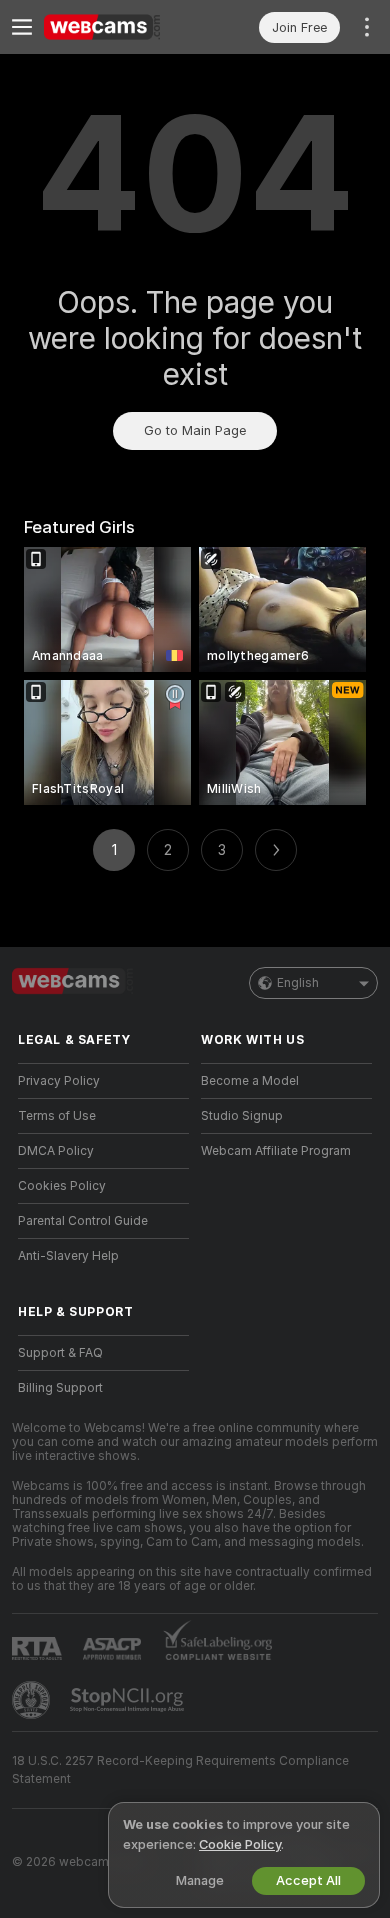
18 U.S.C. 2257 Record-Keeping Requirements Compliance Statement (180, 1770)
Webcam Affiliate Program (276, 1151)
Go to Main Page (195, 430)
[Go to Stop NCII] (129, 1700)
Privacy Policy (59, 1081)
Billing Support (60, 1388)
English (298, 983)
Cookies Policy (62, 1186)
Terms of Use (57, 1116)
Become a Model (250, 1081)
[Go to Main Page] (119, 27)
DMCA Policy (56, 1151)
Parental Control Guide (83, 1221)
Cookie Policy (240, 1844)
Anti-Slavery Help (68, 1256)
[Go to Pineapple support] (33, 1700)
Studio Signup (242, 1116)
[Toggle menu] (22, 27)
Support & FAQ (60, 1353)
